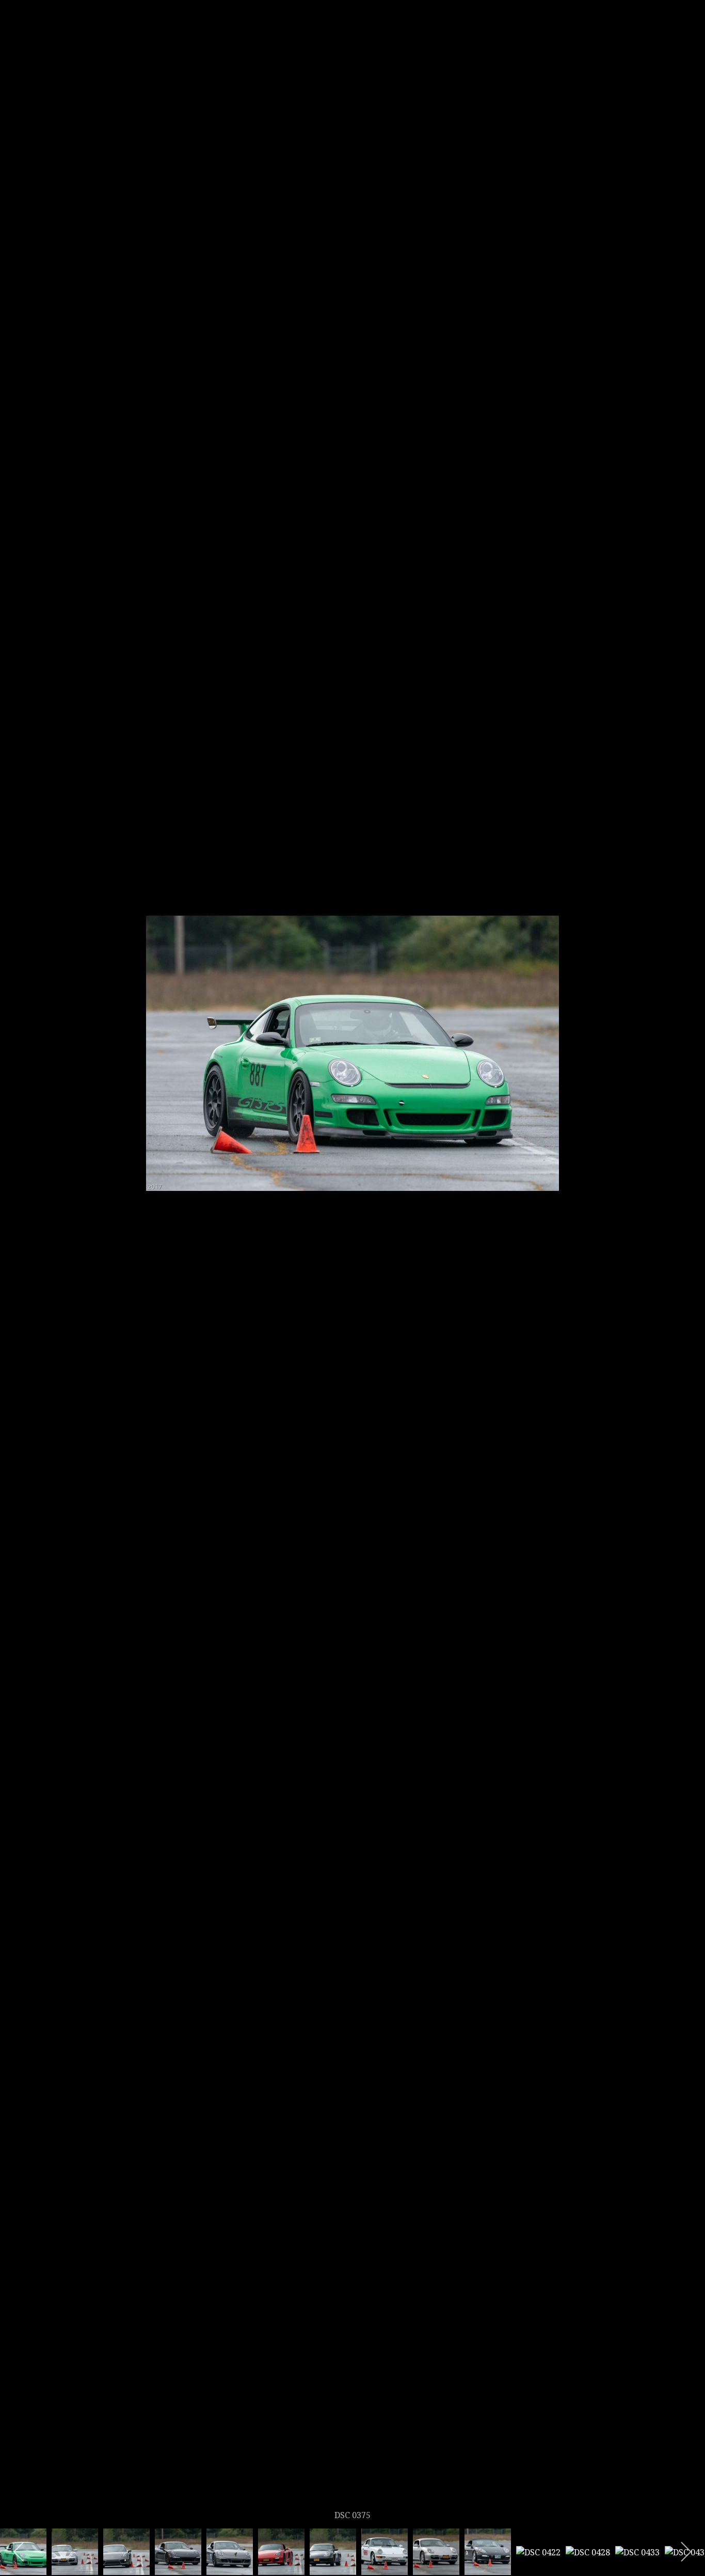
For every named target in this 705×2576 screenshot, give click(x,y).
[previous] (18, 1273)
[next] (687, 1273)
